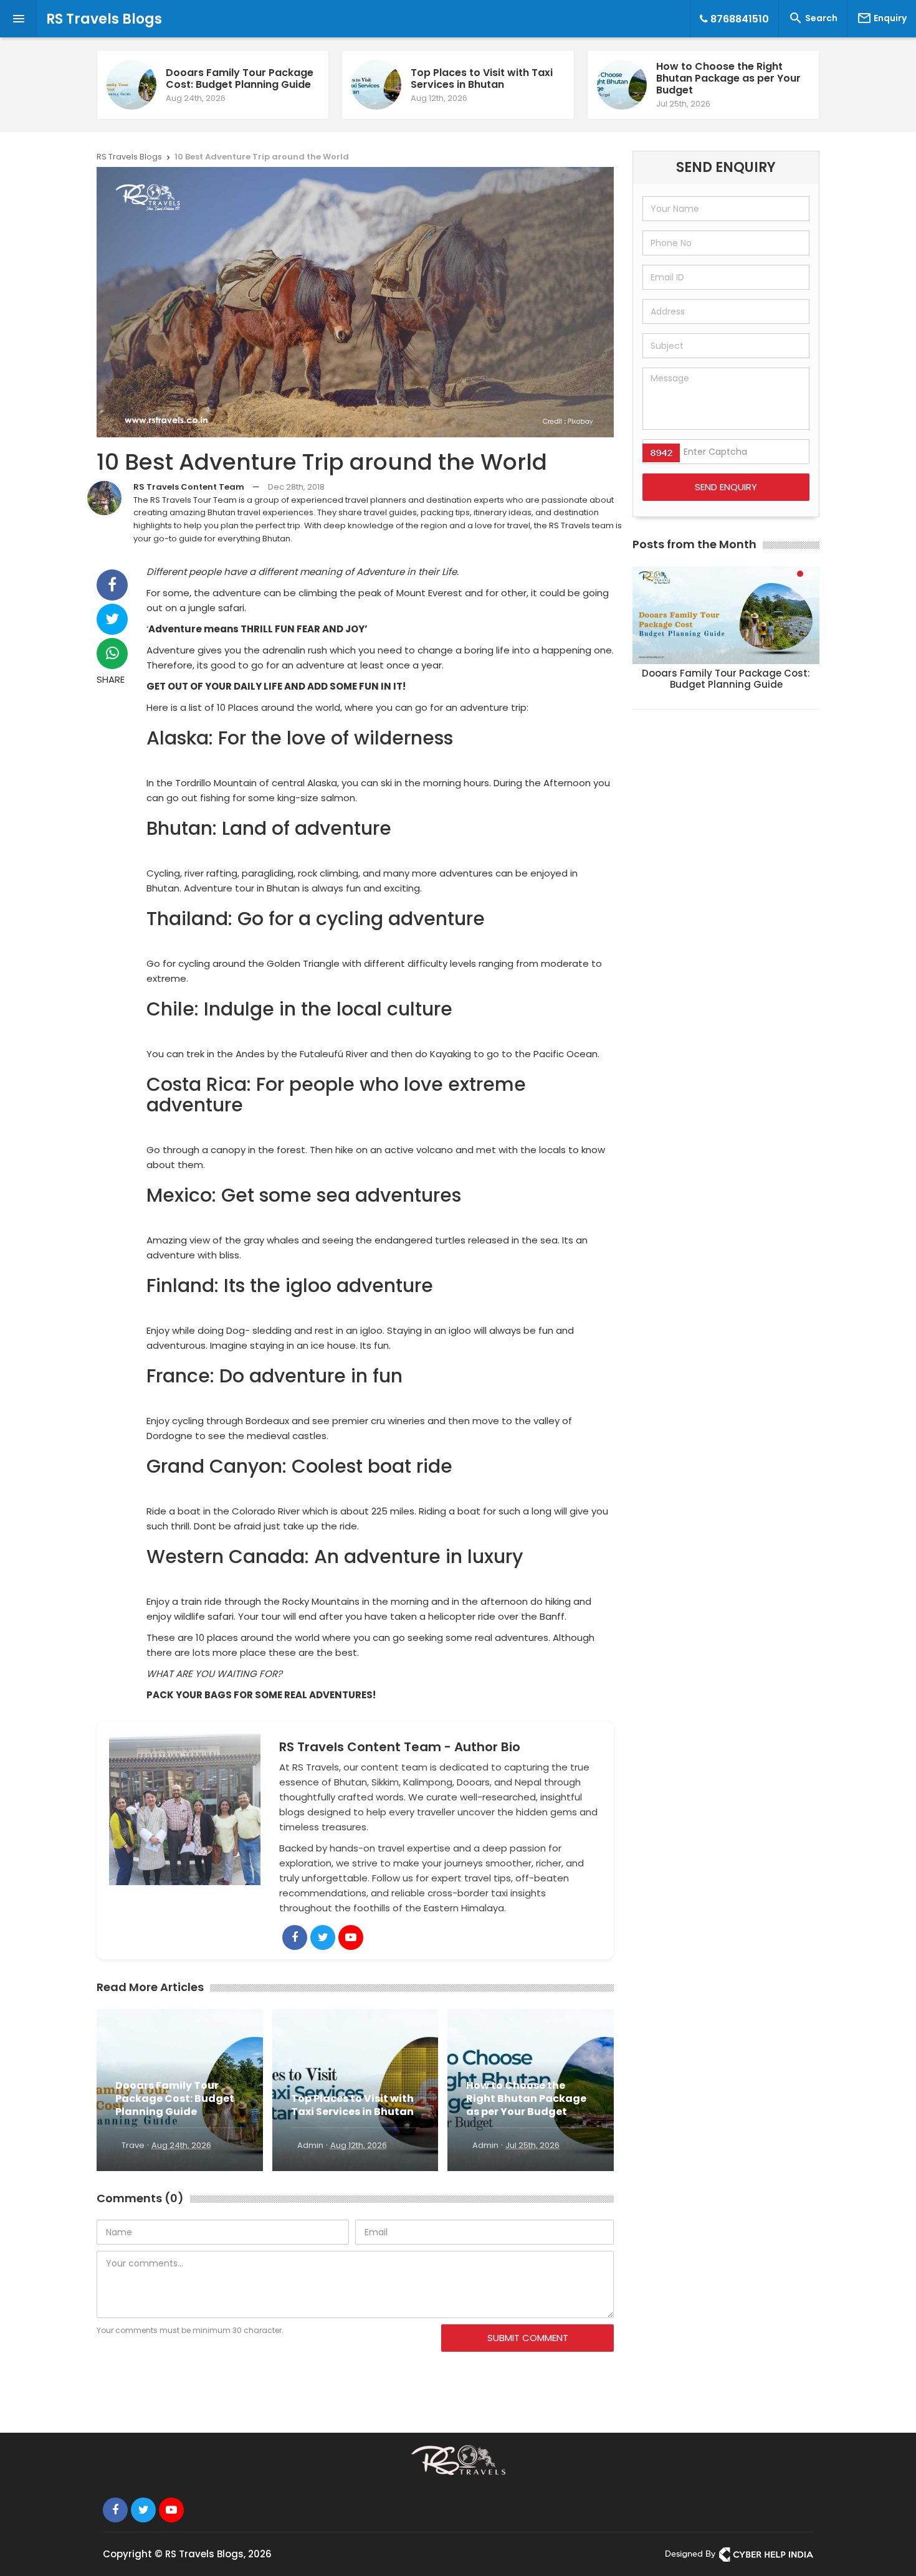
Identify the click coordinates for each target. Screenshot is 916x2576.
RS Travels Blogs (104, 19)
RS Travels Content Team (189, 487)
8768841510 (738, 19)
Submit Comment (528, 2338)
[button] (800, 574)
